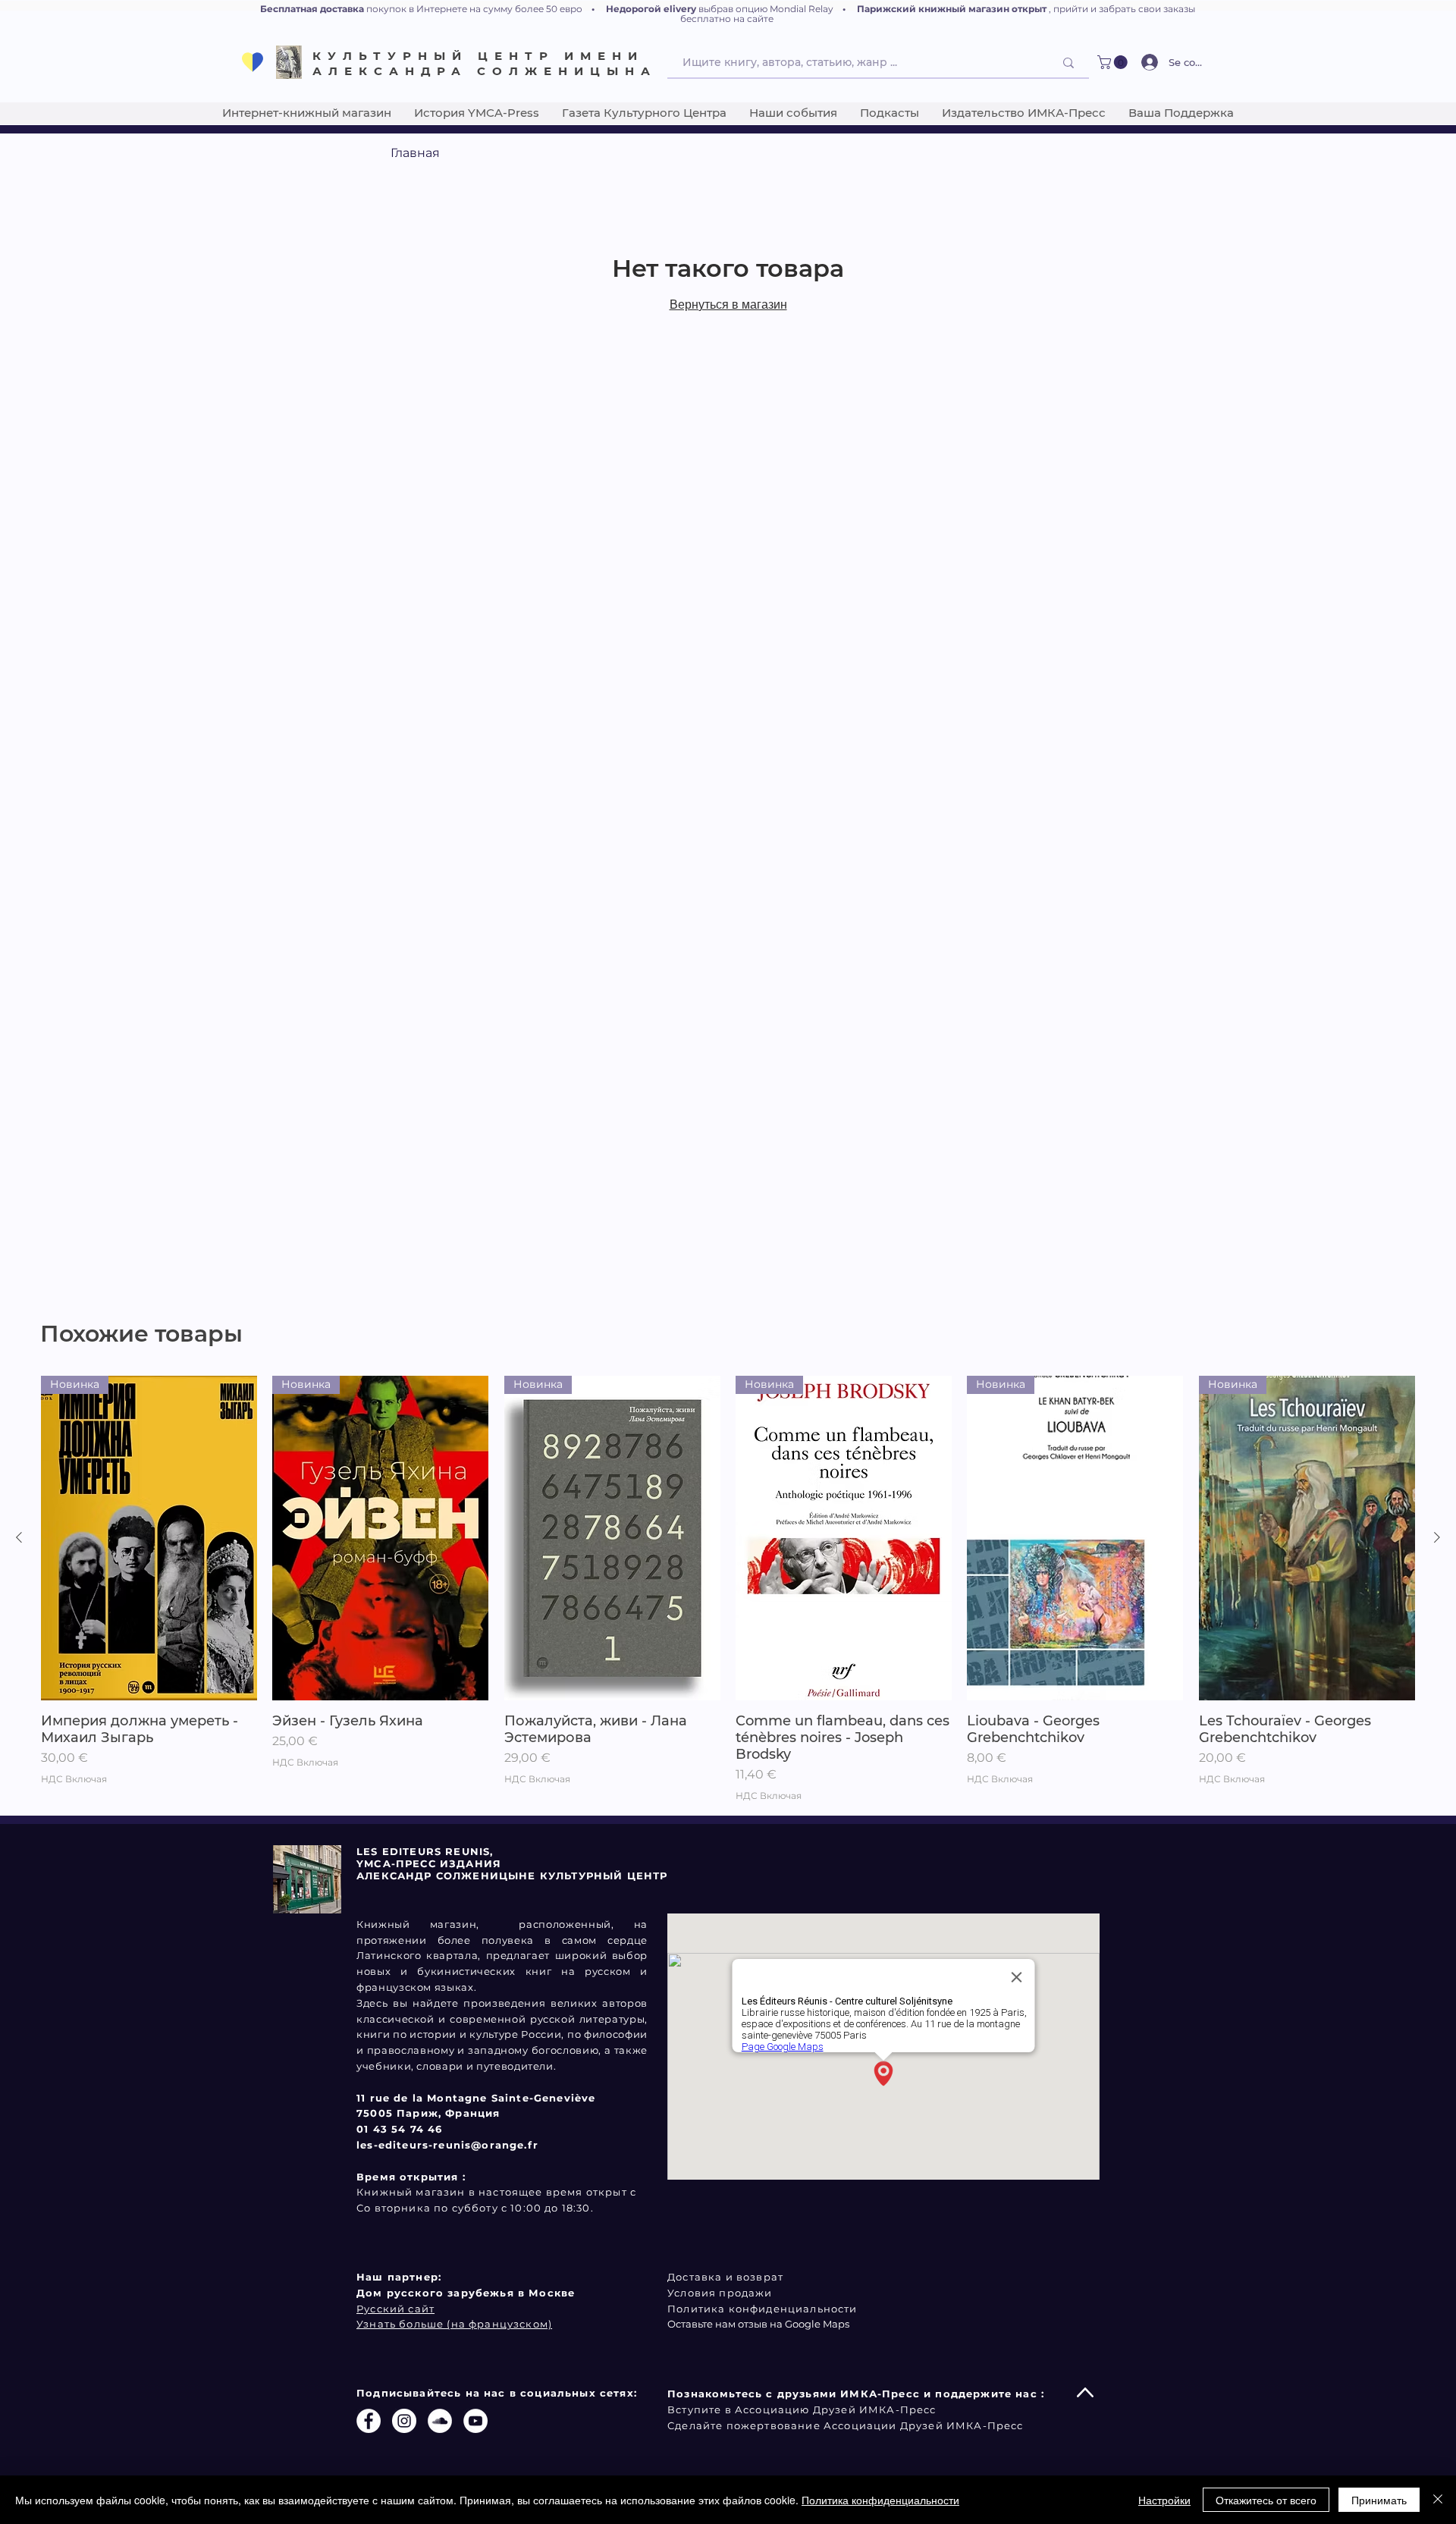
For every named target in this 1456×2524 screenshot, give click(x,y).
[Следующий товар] (1437, 1537)
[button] (1114, 62)
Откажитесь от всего (1266, 2500)
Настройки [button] (1164, 2500)
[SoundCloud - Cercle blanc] (440, 2421)
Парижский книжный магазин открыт (952, 9)
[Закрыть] (1438, 2500)
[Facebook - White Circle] (369, 2421)
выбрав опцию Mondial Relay (766, 9)
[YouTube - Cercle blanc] (475, 2421)
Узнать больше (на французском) (454, 2324)
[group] (728, 1589)
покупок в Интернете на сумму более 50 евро (474, 9)
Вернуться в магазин (728, 305)
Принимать (1379, 2500)
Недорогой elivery (651, 9)
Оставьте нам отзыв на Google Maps (758, 2324)
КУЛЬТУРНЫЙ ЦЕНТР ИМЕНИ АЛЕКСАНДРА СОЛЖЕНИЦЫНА (485, 63)
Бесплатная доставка (312, 9)
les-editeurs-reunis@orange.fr (447, 2145)
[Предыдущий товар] (19, 1537)
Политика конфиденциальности (880, 2500)
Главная (415, 153)
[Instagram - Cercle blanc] (404, 2421)
